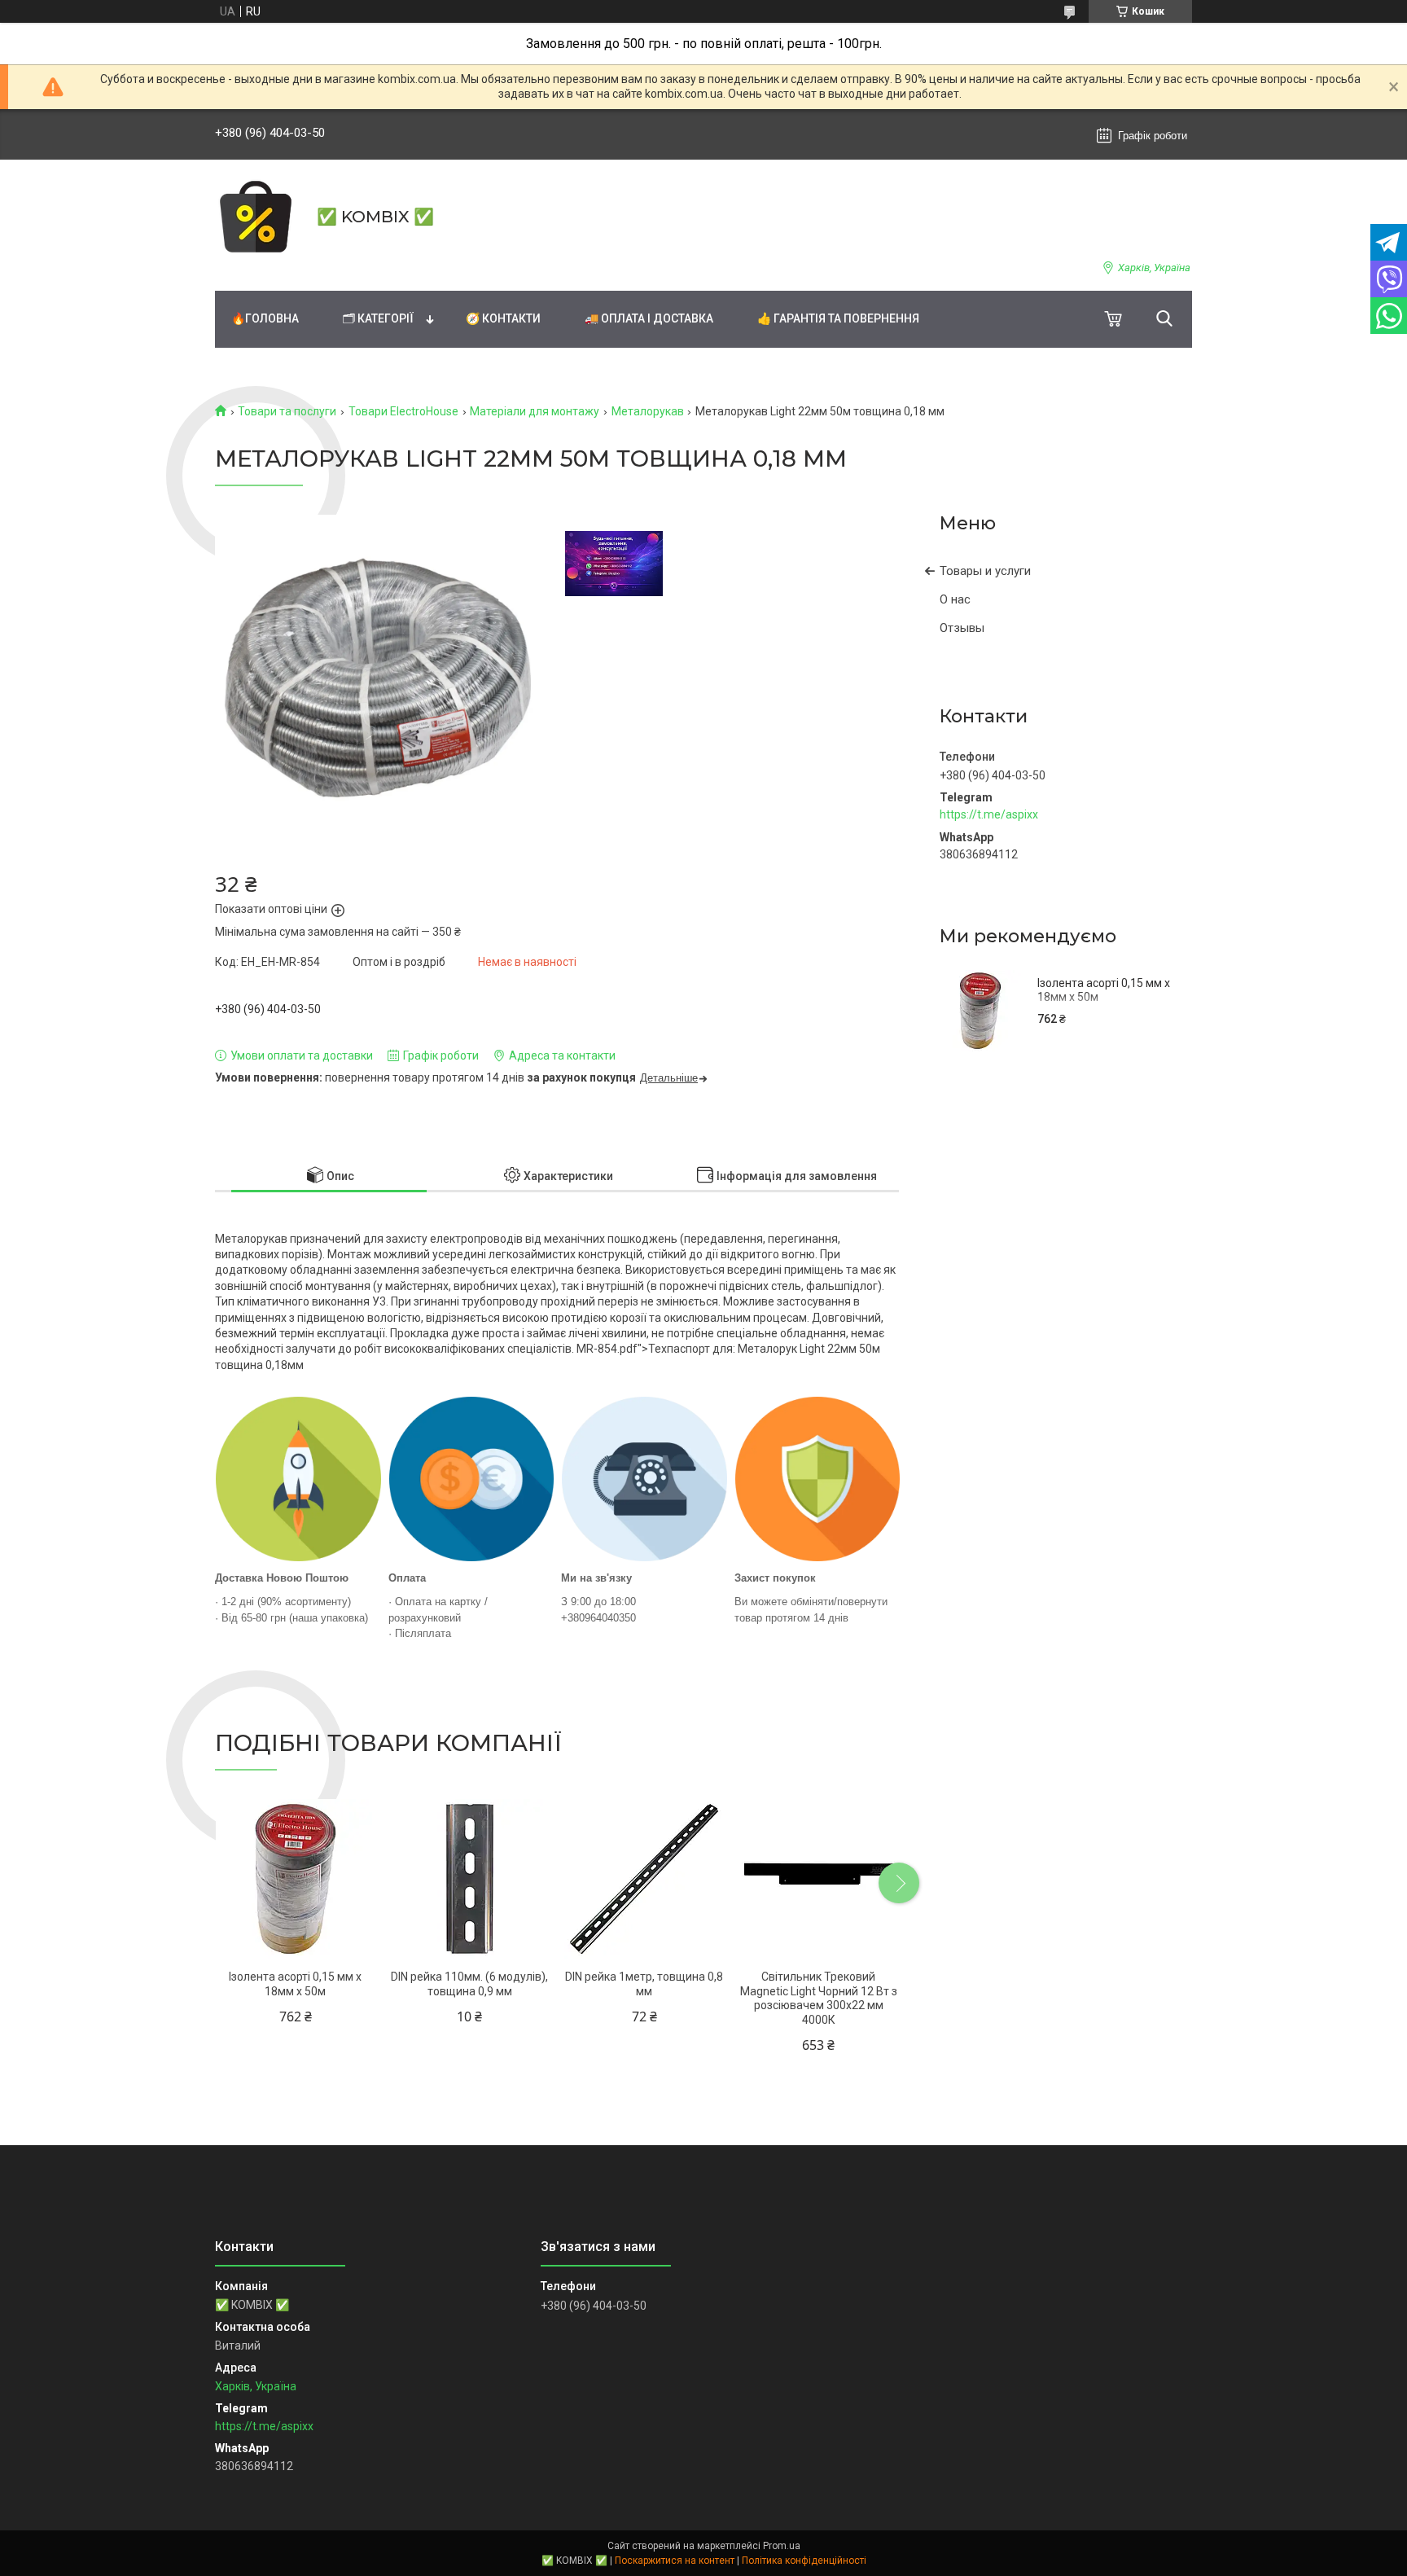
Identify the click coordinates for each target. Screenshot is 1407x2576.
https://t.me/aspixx (989, 814)
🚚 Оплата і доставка (649, 318)
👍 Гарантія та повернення (838, 318)
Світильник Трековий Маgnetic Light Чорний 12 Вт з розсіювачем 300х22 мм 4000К (819, 1998)
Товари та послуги (287, 411)
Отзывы (962, 628)
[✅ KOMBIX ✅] (256, 217)
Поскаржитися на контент (675, 2561)
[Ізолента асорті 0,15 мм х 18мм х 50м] (980, 1011)
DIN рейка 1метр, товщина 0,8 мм (644, 1984)
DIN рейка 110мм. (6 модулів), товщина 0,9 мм (469, 1984)
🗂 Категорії (378, 318)
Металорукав (648, 411)
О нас (955, 599)
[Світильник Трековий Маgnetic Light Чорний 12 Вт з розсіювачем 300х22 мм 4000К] (819, 1879)
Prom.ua (782, 2546)
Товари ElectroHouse (403, 411)
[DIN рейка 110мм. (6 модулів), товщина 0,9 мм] (469, 1879)
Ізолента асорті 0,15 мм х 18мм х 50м (1104, 990)
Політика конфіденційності (804, 2561)
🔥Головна (265, 318)
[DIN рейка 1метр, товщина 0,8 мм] (644, 1879)
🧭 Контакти (503, 318)
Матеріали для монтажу (535, 411)
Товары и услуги (985, 571)
